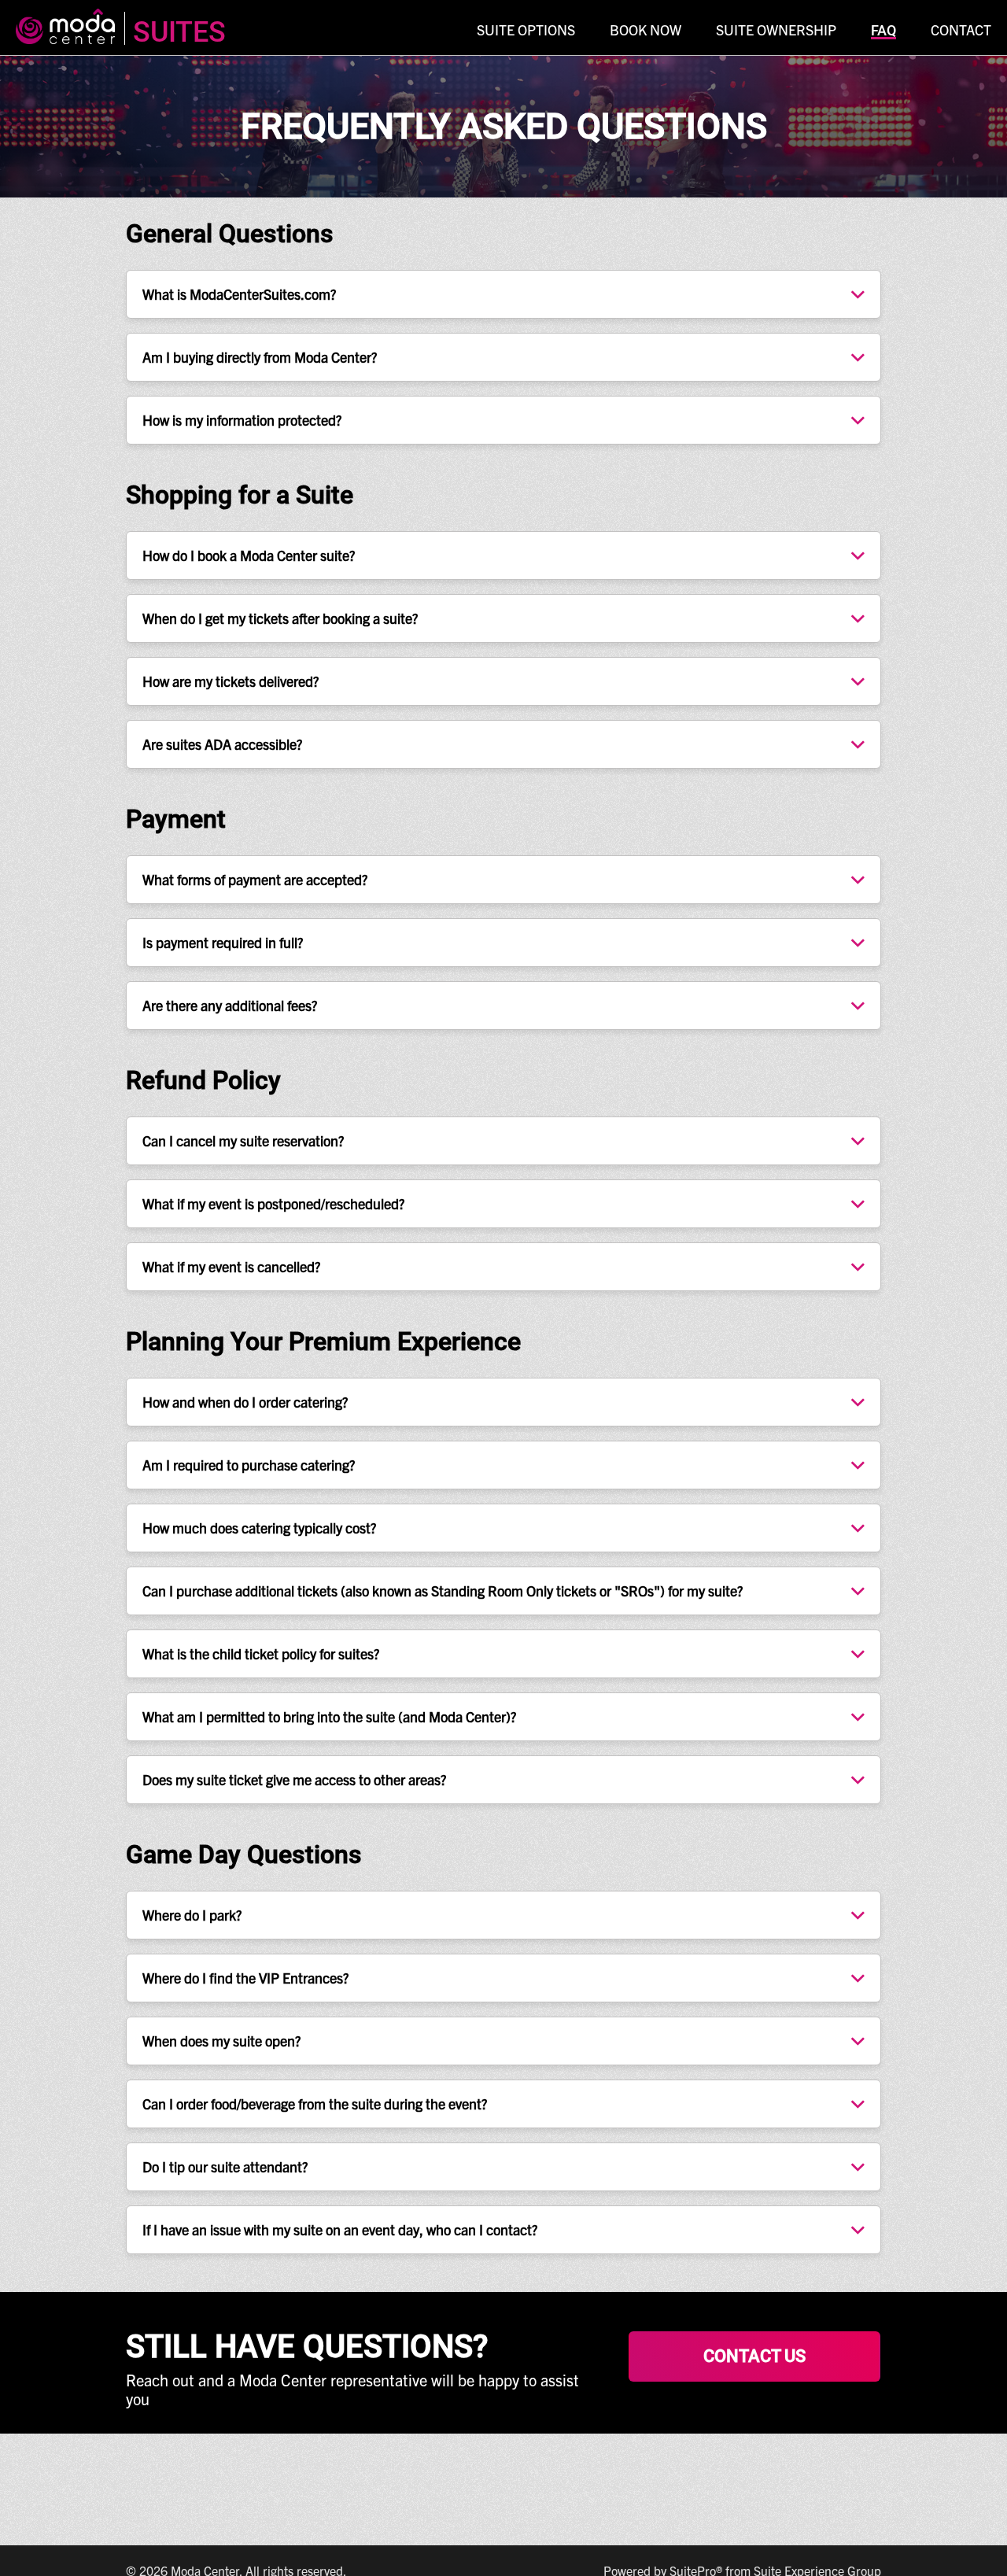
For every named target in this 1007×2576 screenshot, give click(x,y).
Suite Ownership (776, 30)
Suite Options (526, 30)
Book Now (646, 30)
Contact (961, 30)
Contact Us (754, 2356)
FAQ (883, 30)
